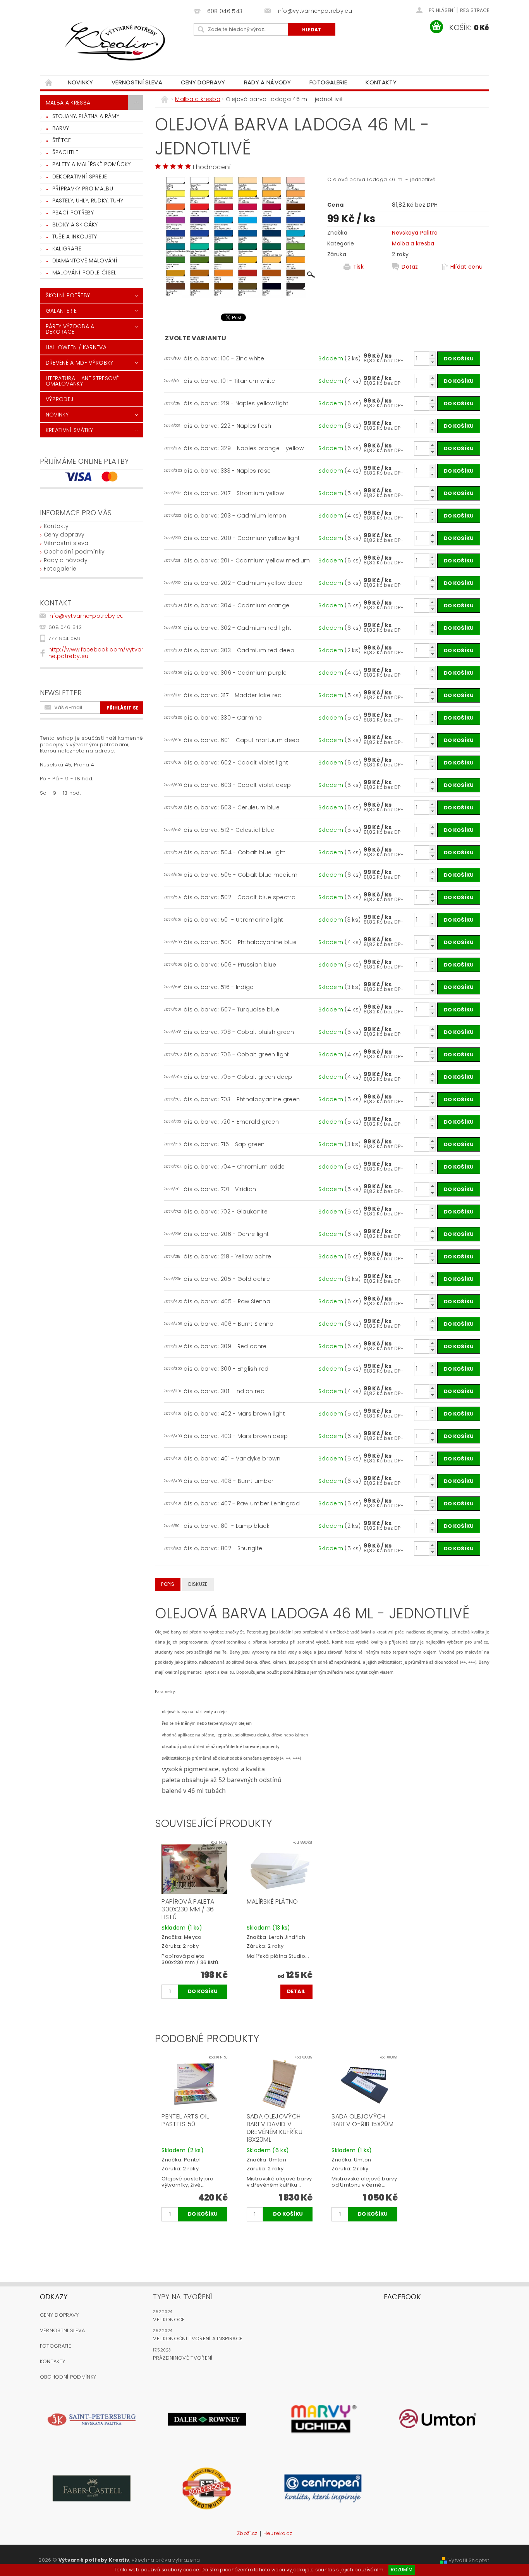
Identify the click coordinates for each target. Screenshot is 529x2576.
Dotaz (410, 267)
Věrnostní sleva (137, 82)
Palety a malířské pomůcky (92, 164)
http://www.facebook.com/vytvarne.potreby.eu (96, 653)
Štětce (62, 140)
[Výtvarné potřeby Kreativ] (115, 41)
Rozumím (402, 2570)
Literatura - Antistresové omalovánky (82, 381)
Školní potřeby (68, 295)
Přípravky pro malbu (83, 189)
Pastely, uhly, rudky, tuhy (88, 201)
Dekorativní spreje (80, 177)
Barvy (61, 128)
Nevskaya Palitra (415, 233)
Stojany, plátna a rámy (86, 116)
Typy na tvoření (183, 2297)
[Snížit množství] (432, 362)
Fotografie (56, 2346)
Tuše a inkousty (75, 237)
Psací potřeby (73, 213)
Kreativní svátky (69, 430)
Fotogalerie (328, 82)
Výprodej (60, 399)
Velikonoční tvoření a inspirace (198, 2339)
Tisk (358, 267)
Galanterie (61, 311)
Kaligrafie (67, 249)
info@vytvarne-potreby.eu (86, 616)
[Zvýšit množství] (432, 355)
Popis (168, 1584)
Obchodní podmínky (74, 552)
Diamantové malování (85, 261)
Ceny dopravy (203, 82)
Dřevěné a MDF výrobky (80, 363)
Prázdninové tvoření (183, 2358)
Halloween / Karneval (77, 347)
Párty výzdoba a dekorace (70, 329)
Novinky (80, 82)
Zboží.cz (247, 2534)
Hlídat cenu (467, 267)
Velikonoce (169, 2320)
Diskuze (198, 1584)
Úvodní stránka (49, 82)
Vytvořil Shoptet (469, 2560)
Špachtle (65, 152)
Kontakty (381, 82)
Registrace (475, 10)
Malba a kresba (68, 103)
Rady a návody (267, 82)
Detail (296, 1991)
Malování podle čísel (84, 273)
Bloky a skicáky (75, 225)
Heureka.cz (278, 2534)
